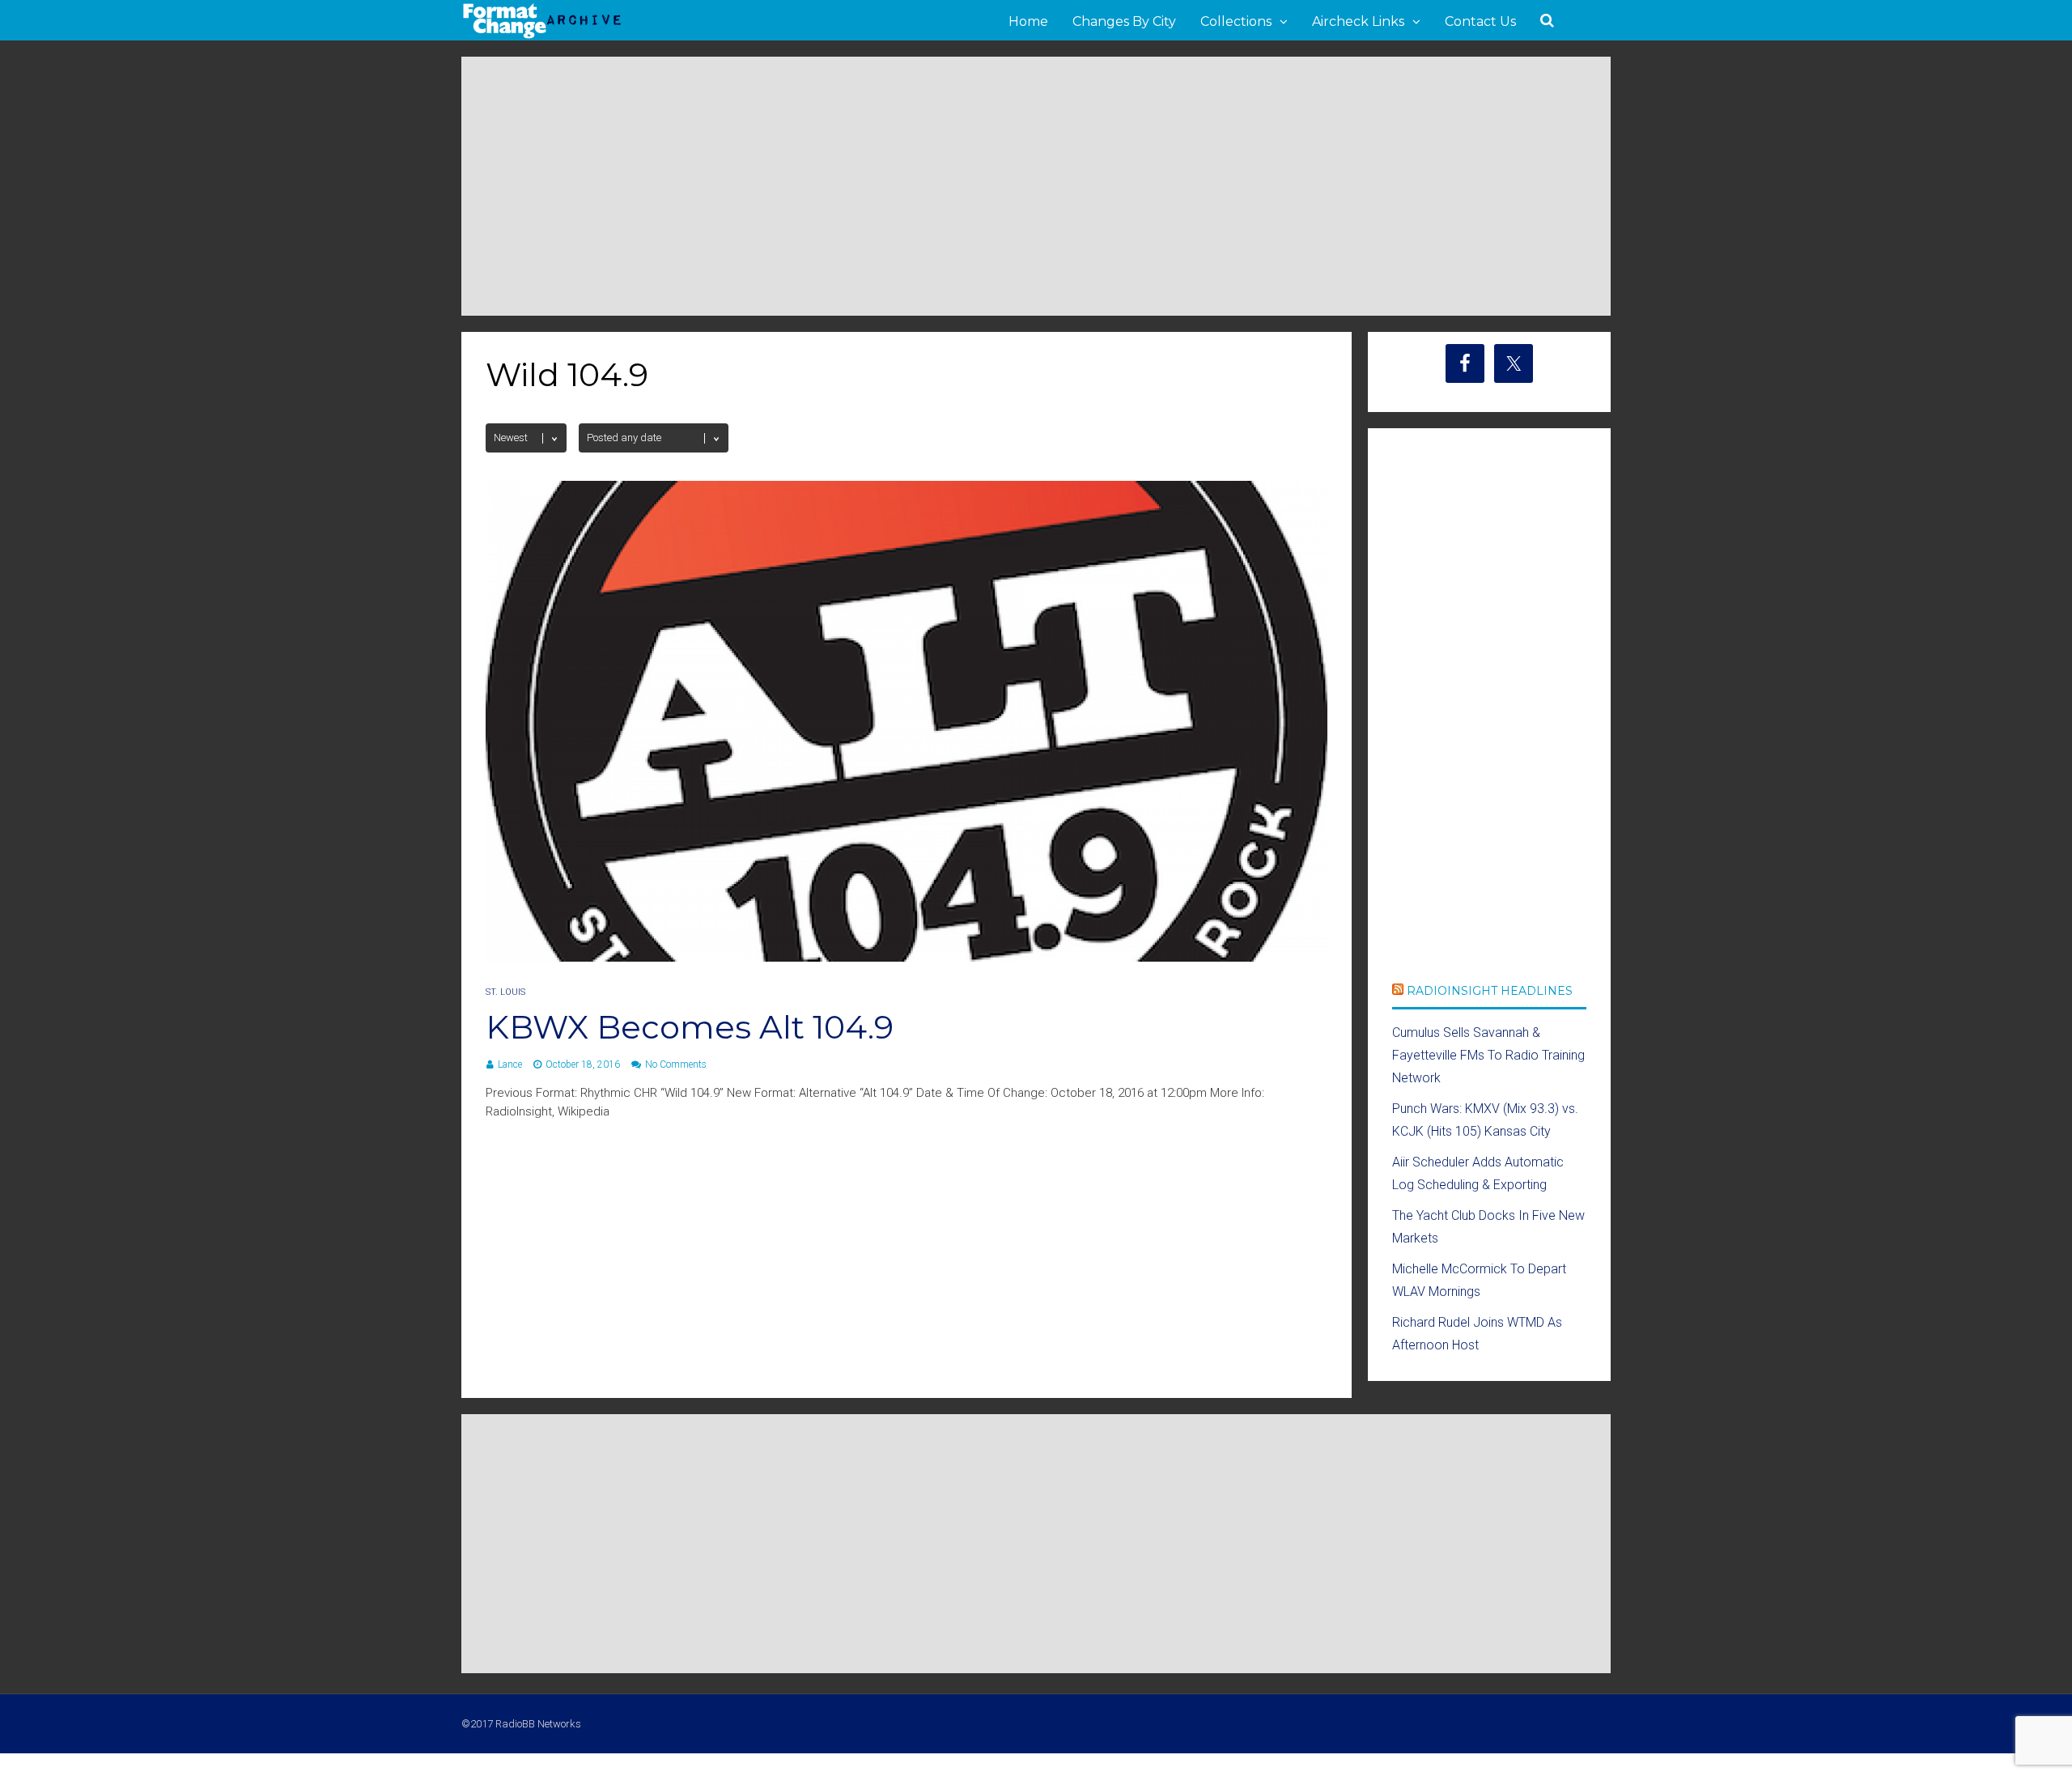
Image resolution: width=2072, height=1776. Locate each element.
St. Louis (505, 992)
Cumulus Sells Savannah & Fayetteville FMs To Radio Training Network (1488, 1055)
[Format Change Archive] (542, 36)
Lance (510, 1064)
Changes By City (1124, 21)
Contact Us (1480, 21)
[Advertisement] (1036, 186)
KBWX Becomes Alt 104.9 (690, 1027)
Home (1028, 21)
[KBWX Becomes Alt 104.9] (906, 957)
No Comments (676, 1064)
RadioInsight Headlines (1490, 991)
